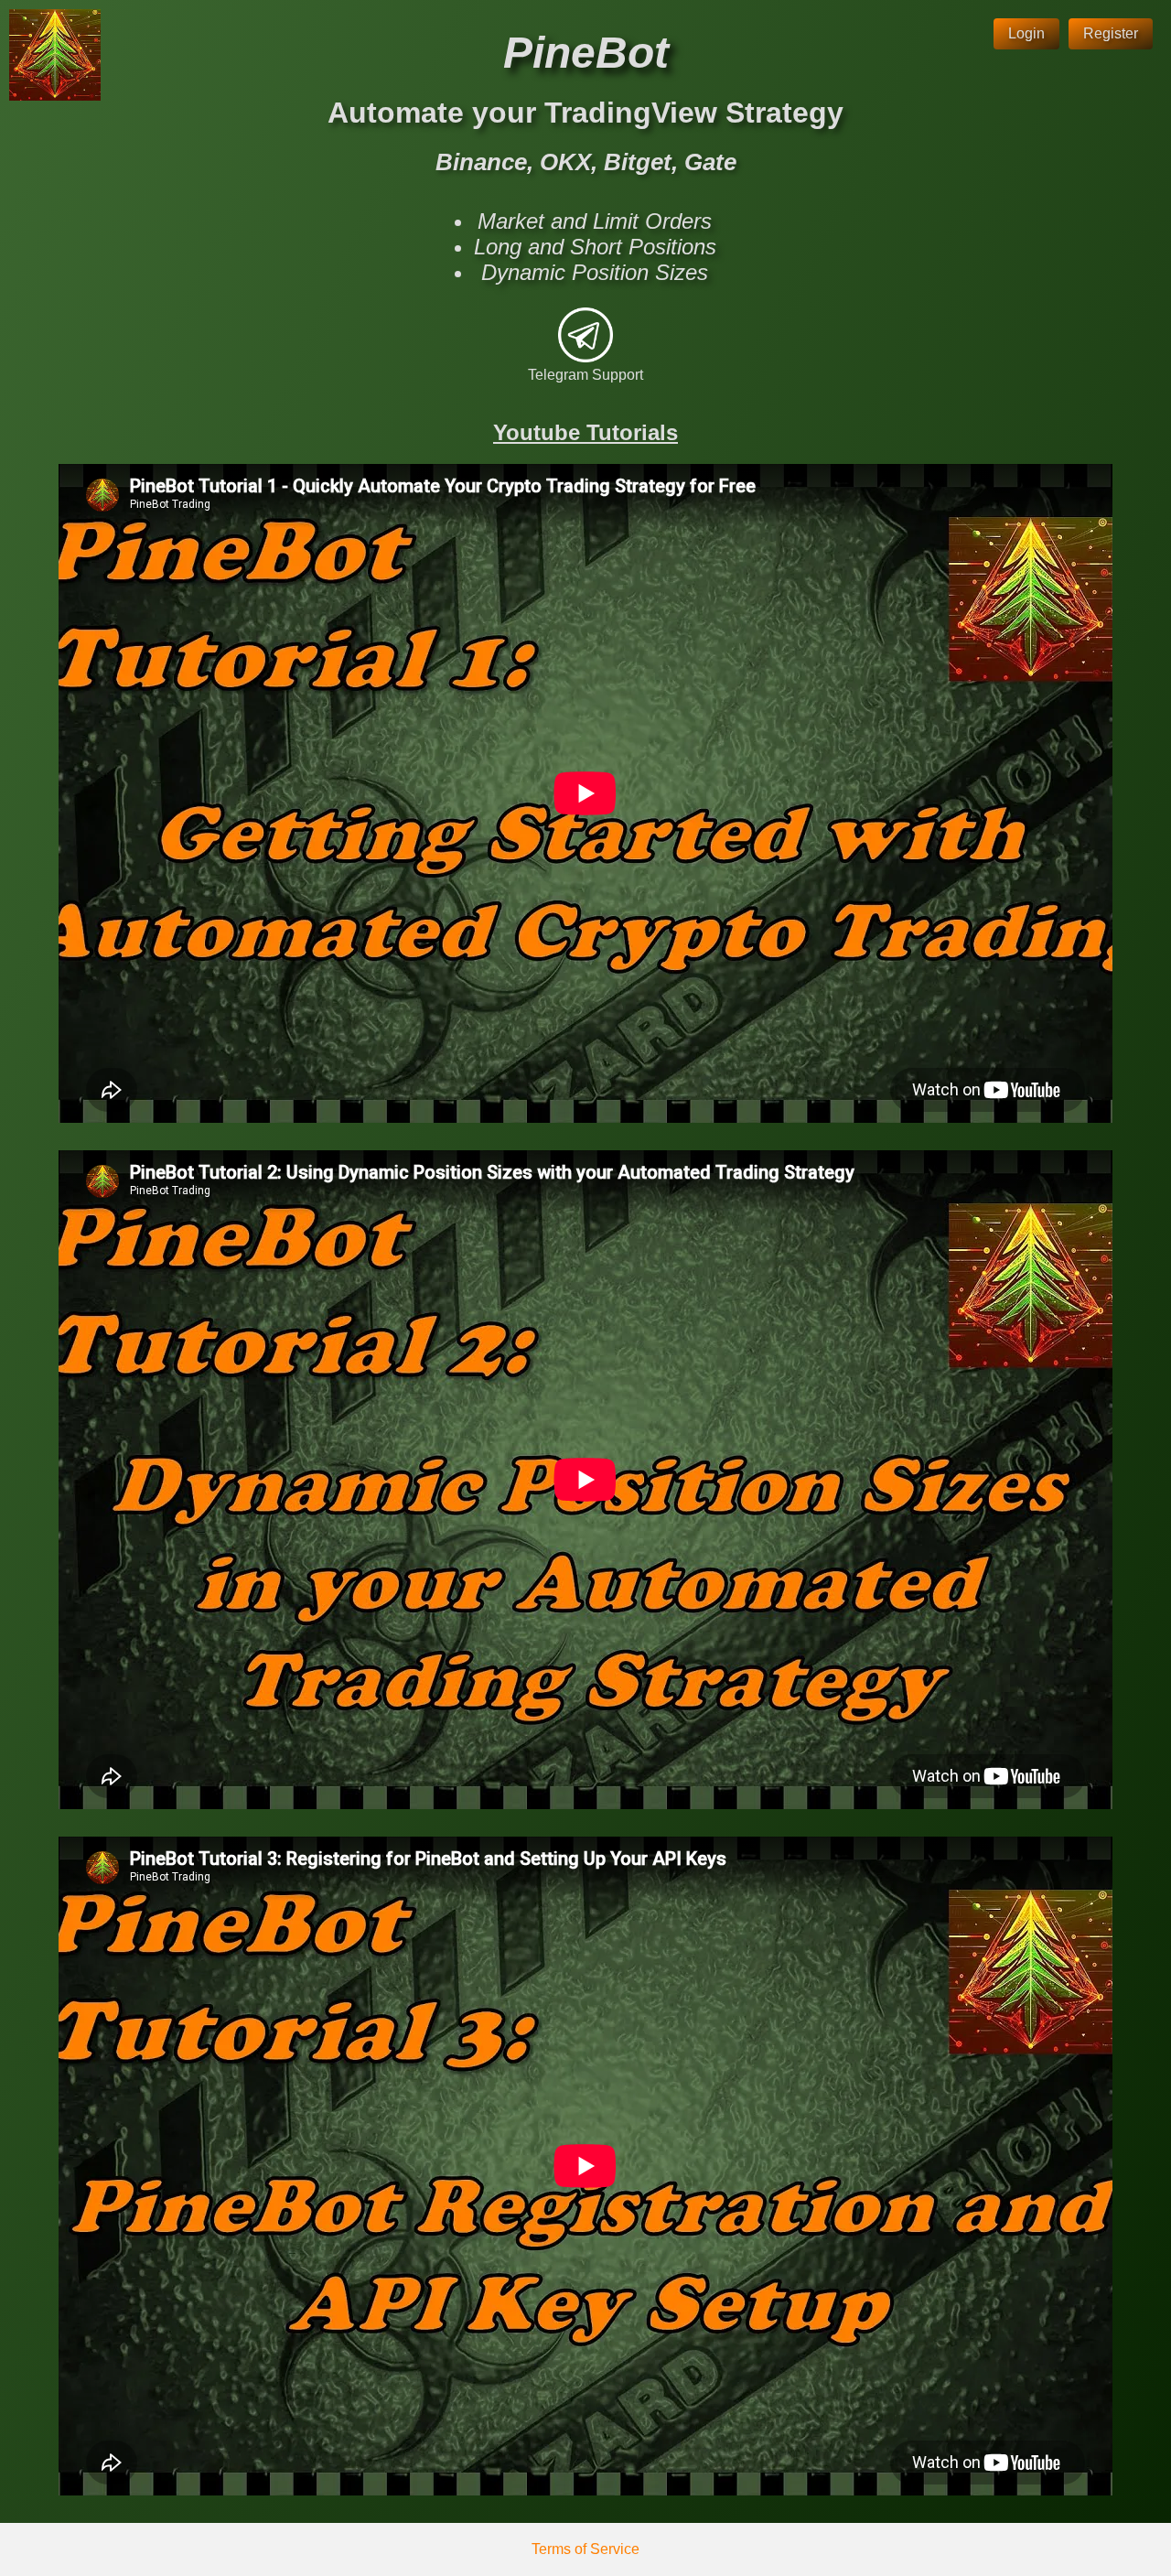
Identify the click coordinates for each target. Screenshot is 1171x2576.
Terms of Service (585, 2549)
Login (1026, 33)
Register (1111, 33)
